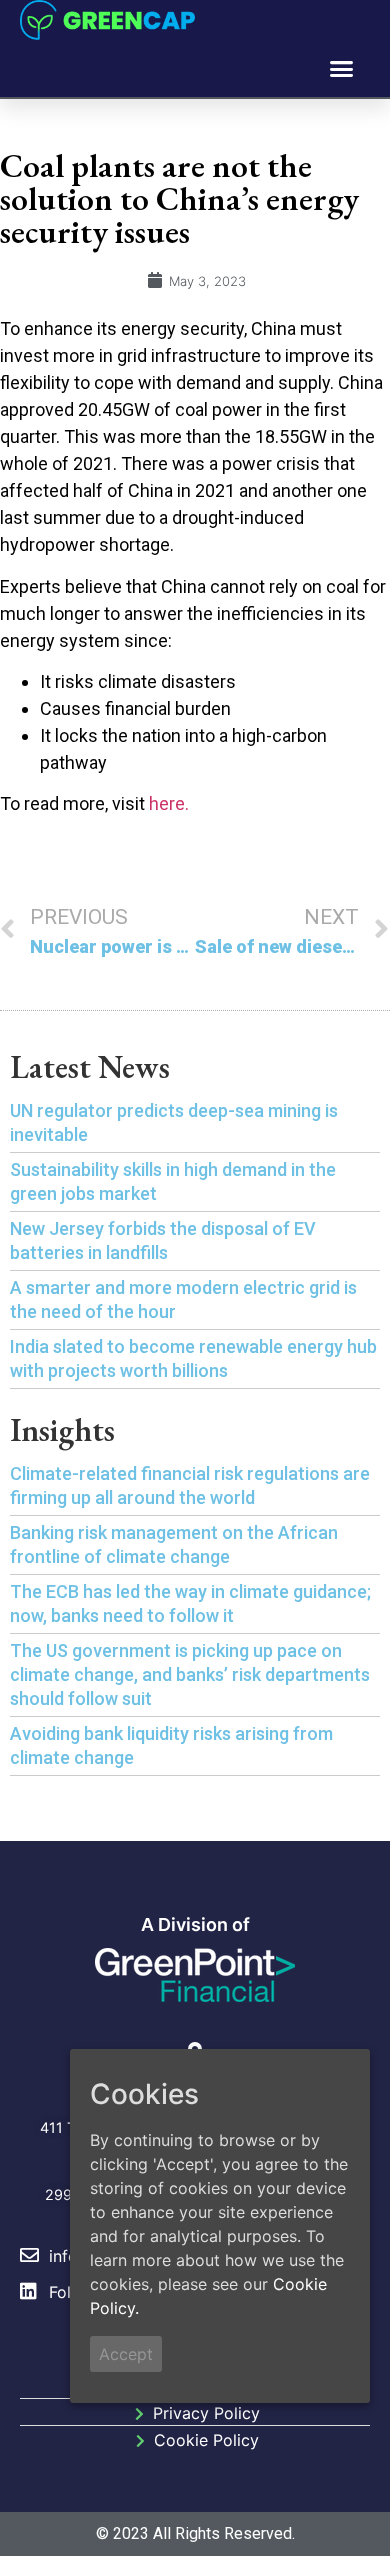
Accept (126, 2354)
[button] (342, 69)
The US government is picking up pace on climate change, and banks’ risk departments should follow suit (190, 1674)
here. (169, 803)
